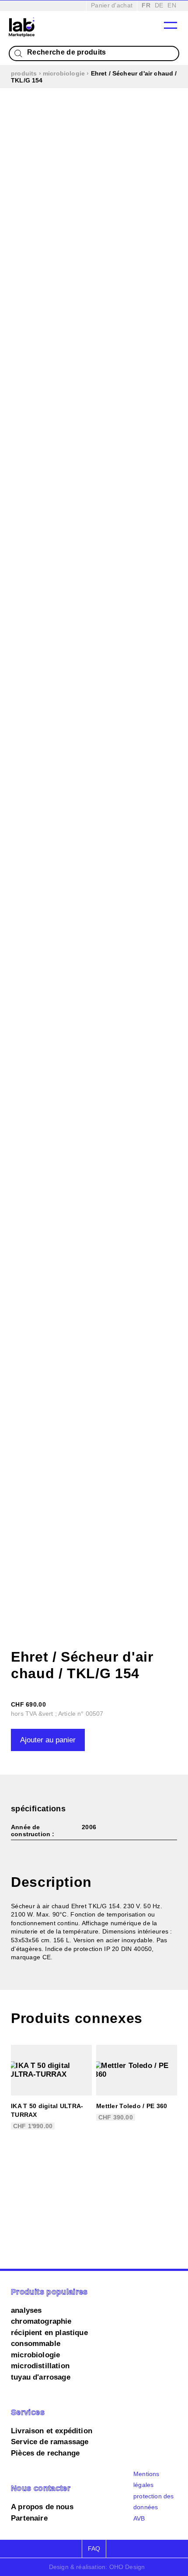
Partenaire (29, 2518)
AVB (139, 2518)
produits (24, 73)
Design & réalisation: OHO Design (97, 2567)
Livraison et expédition (52, 2431)
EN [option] (172, 5)
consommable (36, 2344)
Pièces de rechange (45, 2453)
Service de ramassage (50, 2442)
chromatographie (41, 2321)
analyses (26, 2310)
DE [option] (159, 5)
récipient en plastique (49, 2333)
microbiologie (64, 73)
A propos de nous (42, 2507)
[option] (159, 5)
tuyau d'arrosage (41, 2377)
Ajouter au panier (48, 1740)
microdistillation (40, 2366)
